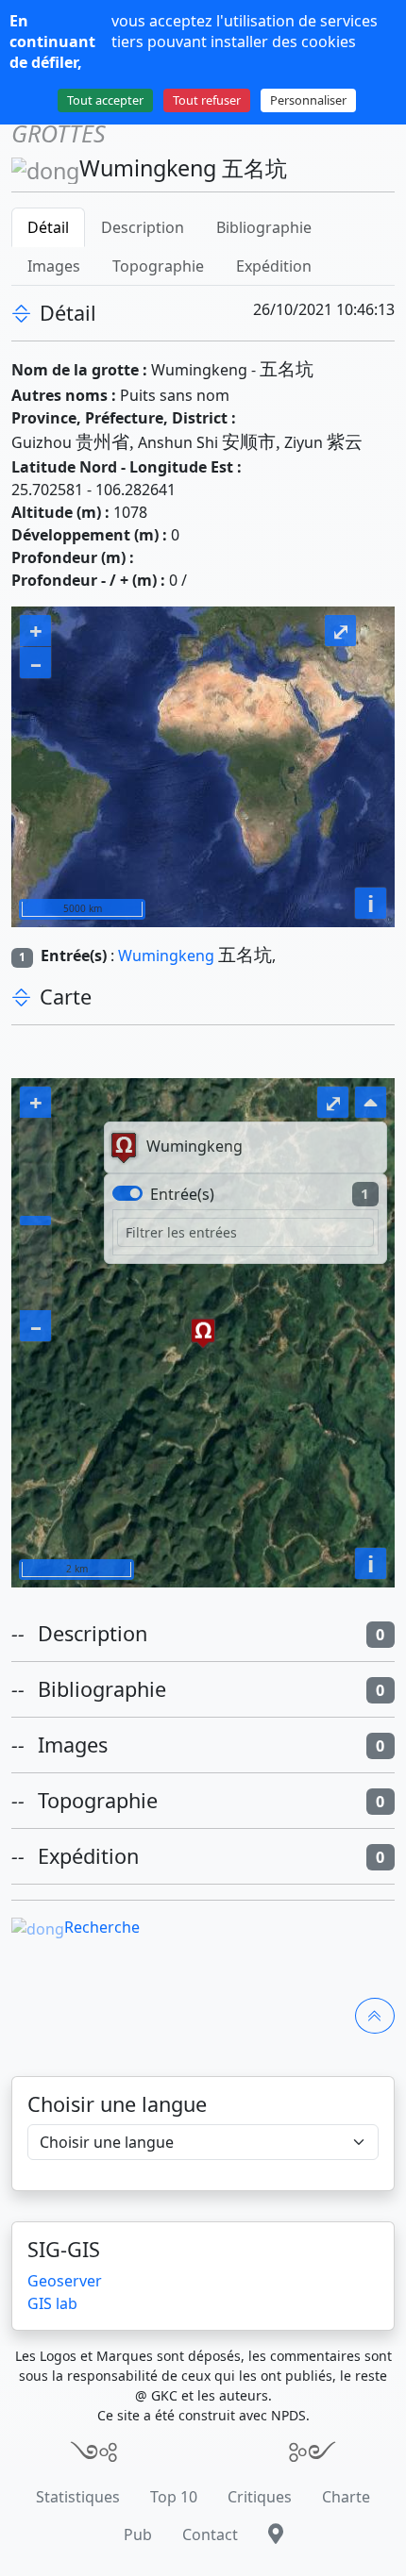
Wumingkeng (166, 956)
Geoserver (65, 2281)
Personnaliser (308, 100)
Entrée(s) (182, 1194)
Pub (138, 2534)
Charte (346, 2497)
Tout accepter (105, 100)
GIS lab (52, 2303)
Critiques (260, 2497)
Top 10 (174, 2497)
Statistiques (78, 2497)
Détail (48, 227)
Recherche (102, 1927)
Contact (210, 2534)
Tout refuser (207, 100)
